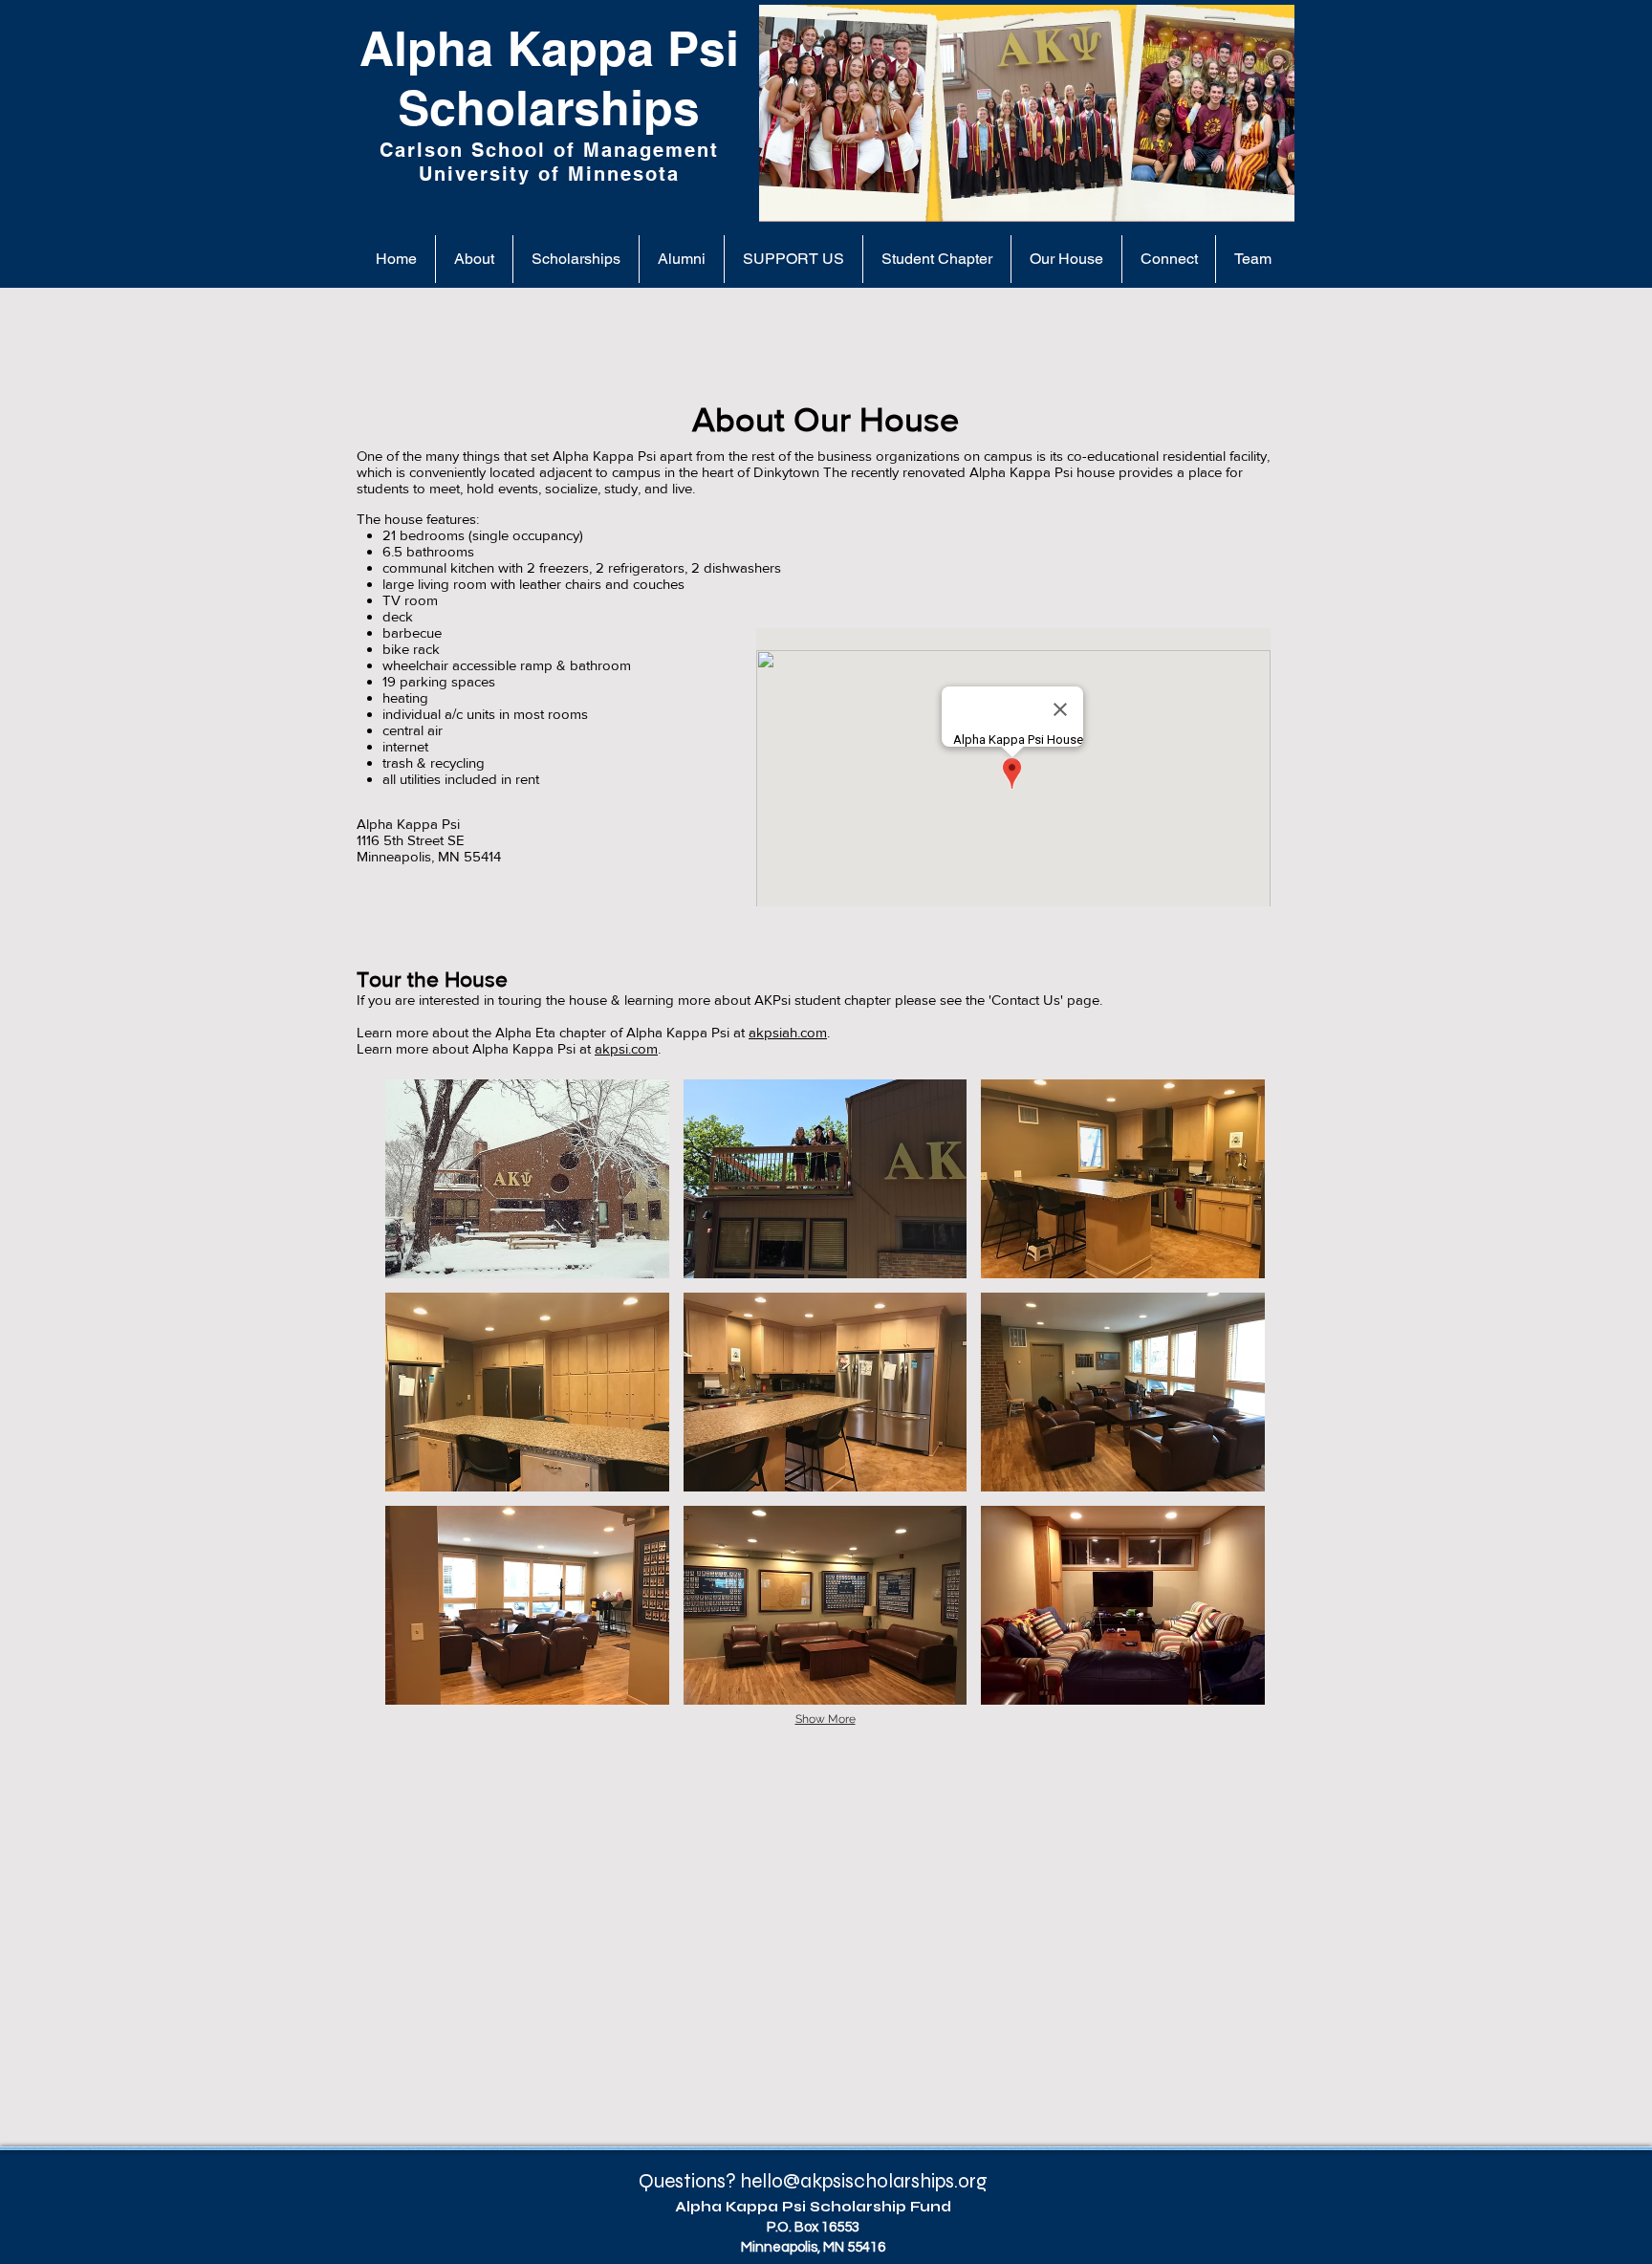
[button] (527, 1179)
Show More (826, 1719)
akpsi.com (626, 1048)
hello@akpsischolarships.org (864, 2181)
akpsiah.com (788, 1032)
